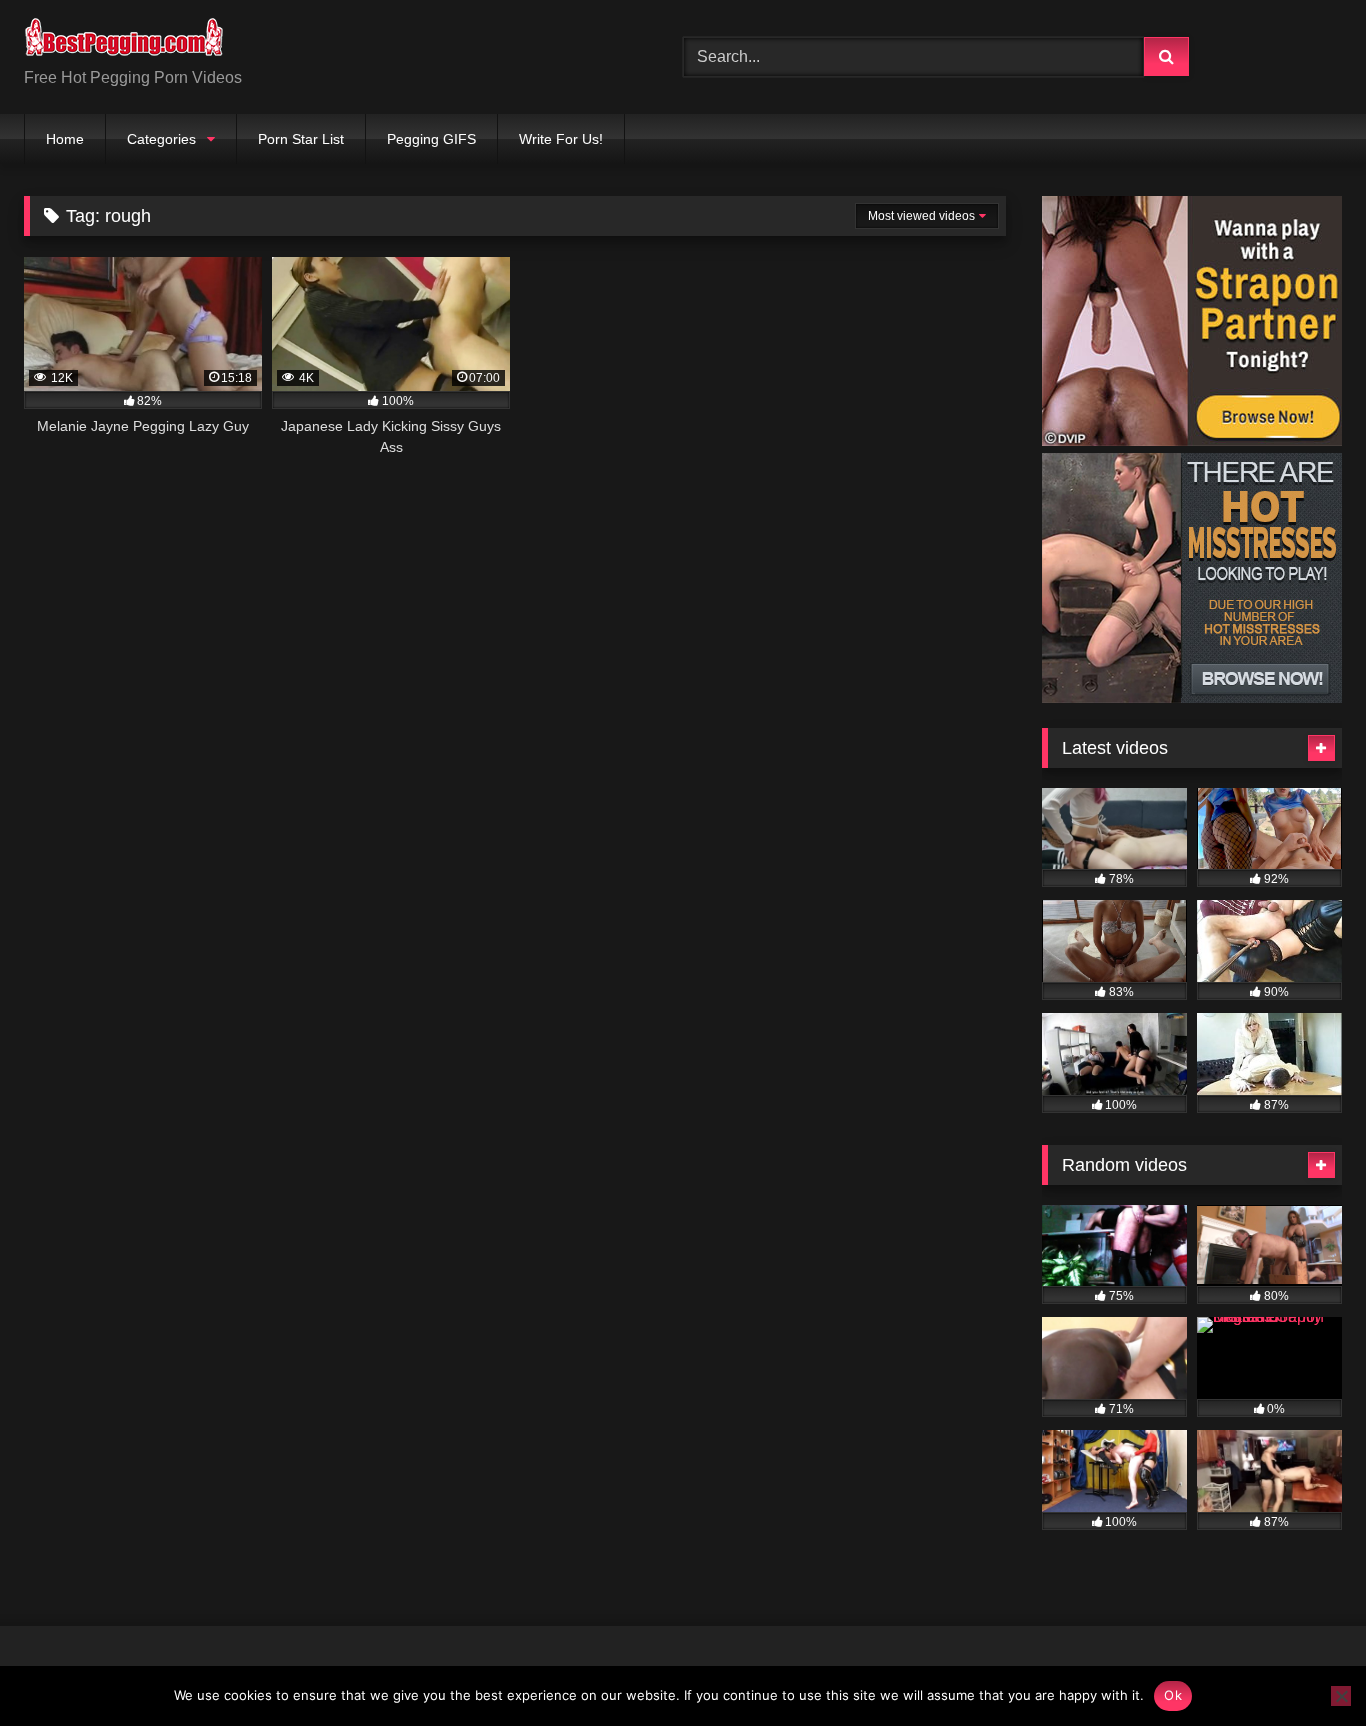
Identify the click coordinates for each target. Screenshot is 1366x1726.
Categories (161, 139)
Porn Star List (301, 139)
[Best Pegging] (124, 41)
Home (65, 139)
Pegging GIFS (431, 139)
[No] (1341, 1696)
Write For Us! (561, 139)
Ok (1173, 1695)
